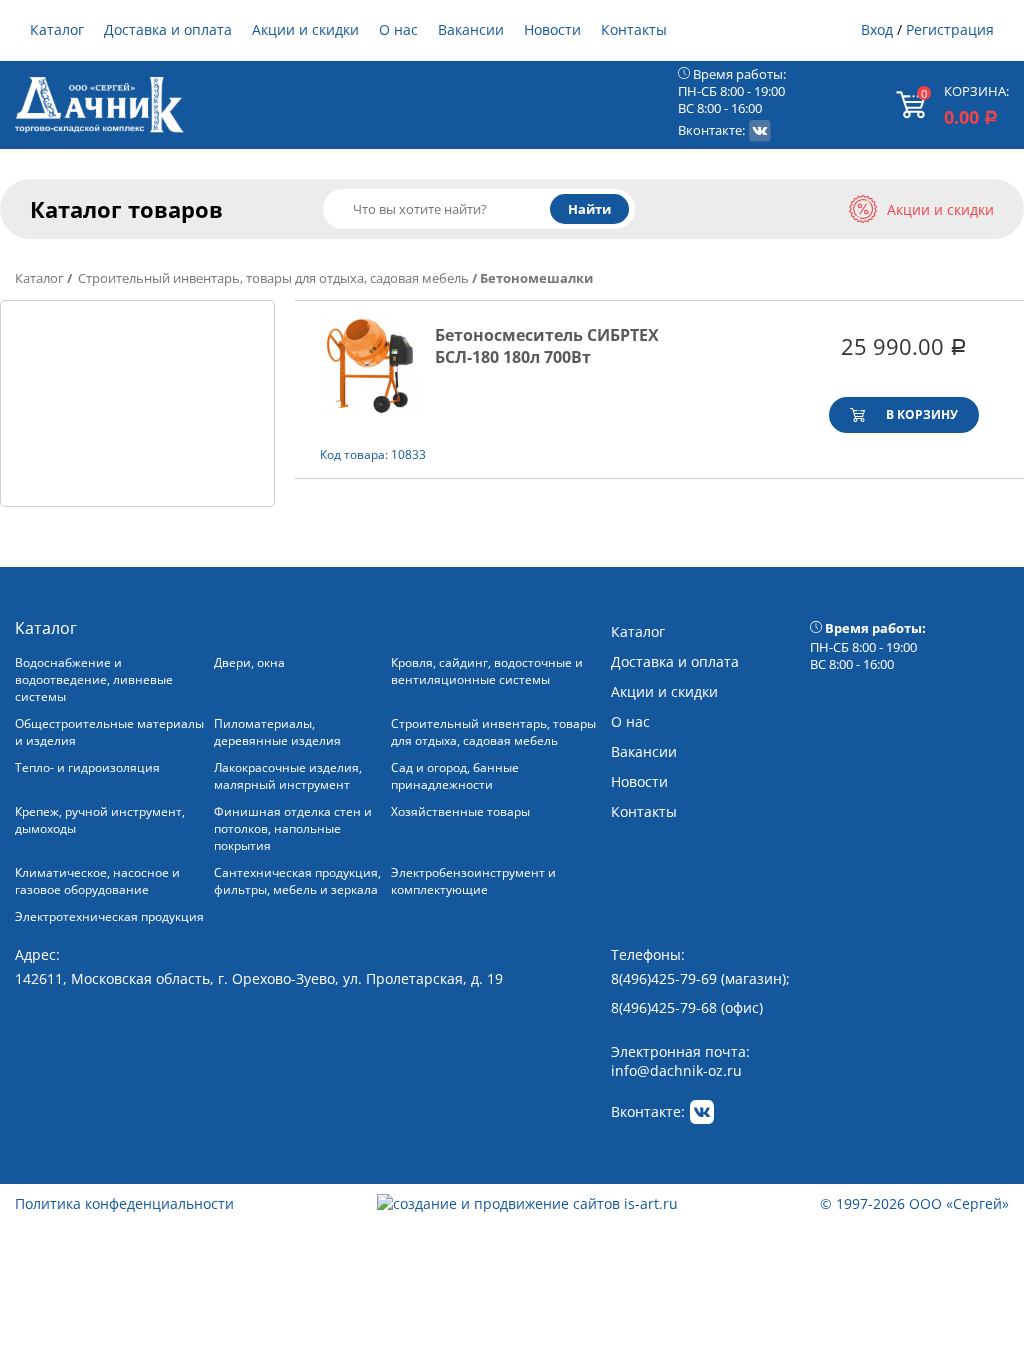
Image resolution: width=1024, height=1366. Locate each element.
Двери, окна (249, 662)
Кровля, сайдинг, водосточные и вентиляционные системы (487, 671)
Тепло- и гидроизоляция (87, 767)
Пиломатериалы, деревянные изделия (277, 732)
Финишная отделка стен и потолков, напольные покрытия (293, 828)
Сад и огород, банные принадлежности (455, 776)
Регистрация (950, 29)
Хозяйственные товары (460, 811)
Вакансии (471, 29)
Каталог (57, 29)
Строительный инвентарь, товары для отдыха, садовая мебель (272, 278)
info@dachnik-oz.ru (676, 1070)
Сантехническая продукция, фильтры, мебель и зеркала (297, 881)
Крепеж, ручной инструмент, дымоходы (100, 820)
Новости (552, 29)
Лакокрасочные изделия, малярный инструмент (288, 776)
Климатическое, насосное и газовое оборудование (97, 881)
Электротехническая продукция (109, 916)
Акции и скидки (305, 29)
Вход (877, 29)
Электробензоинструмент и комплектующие (473, 881)
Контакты (634, 29)
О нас (398, 29)
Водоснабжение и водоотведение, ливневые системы (94, 679)
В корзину (922, 414)
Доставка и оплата (168, 29)
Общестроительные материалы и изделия (109, 732)
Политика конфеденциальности (124, 1203)
